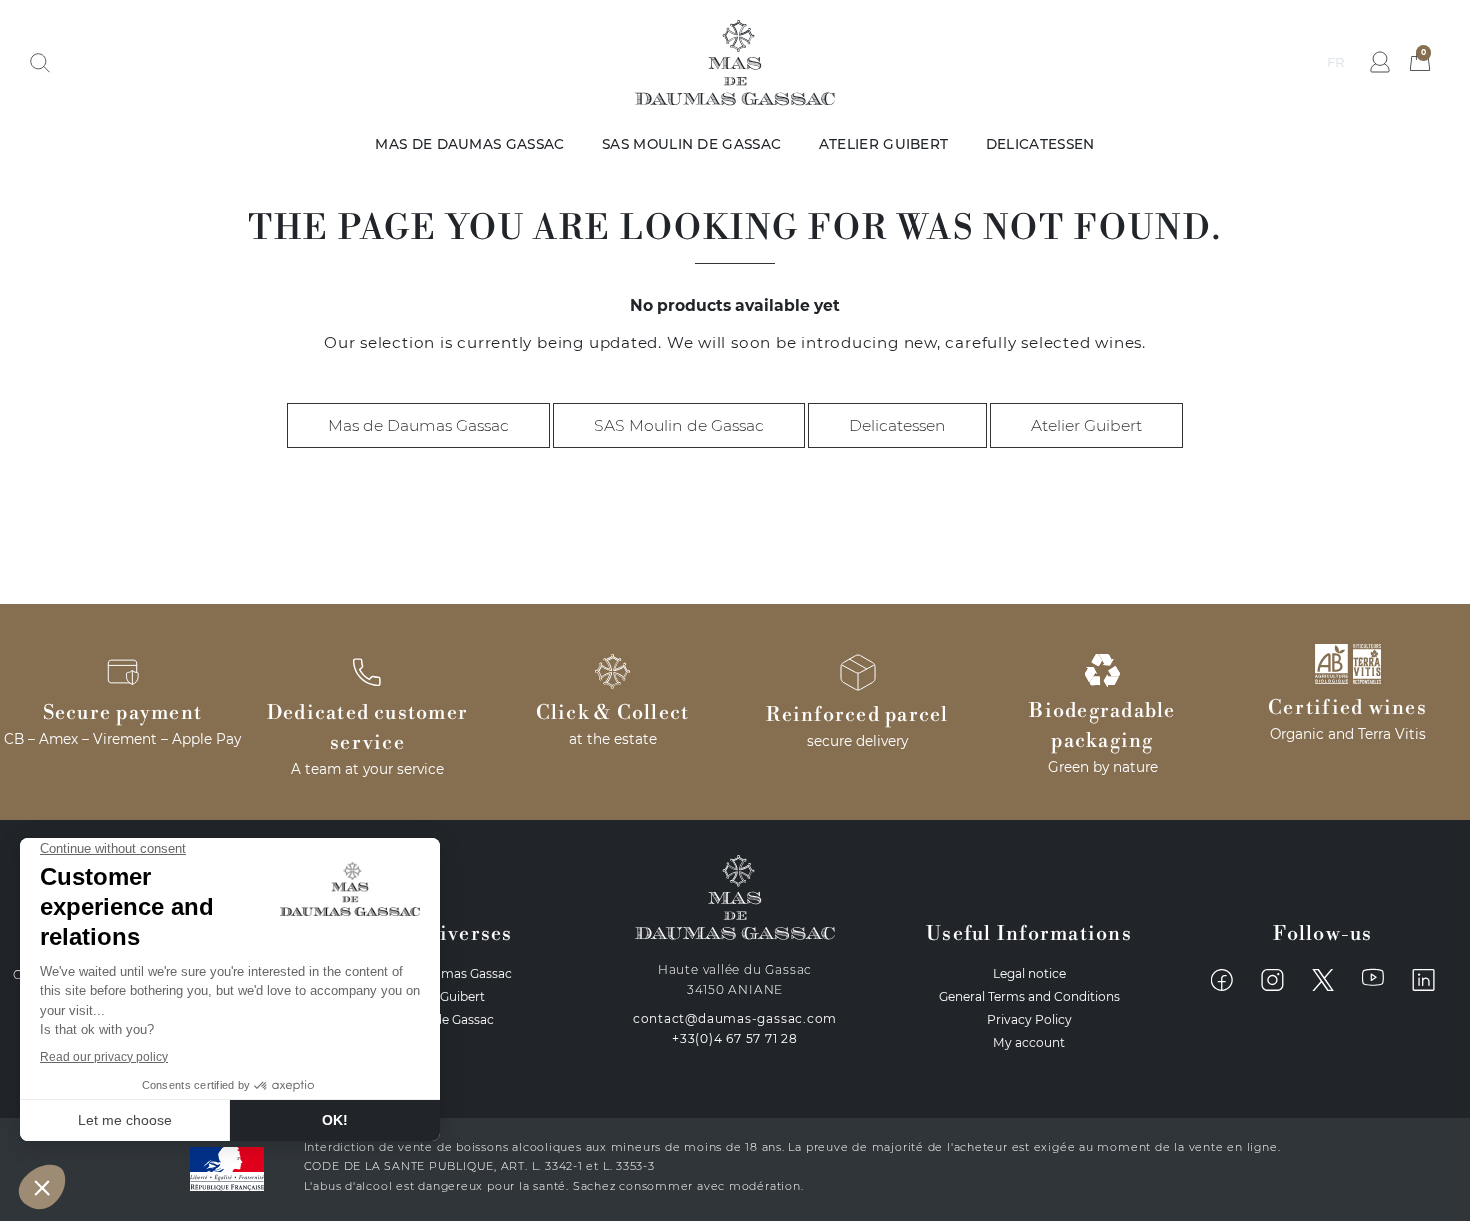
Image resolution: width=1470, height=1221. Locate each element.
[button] (40, 63)
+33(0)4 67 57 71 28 (735, 1038)
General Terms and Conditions (1029, 996)
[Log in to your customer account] (1380, 62)
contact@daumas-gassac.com (735, 1018)
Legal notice (1029, 973)
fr (1336, 62)
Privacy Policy (1029, 1019)
